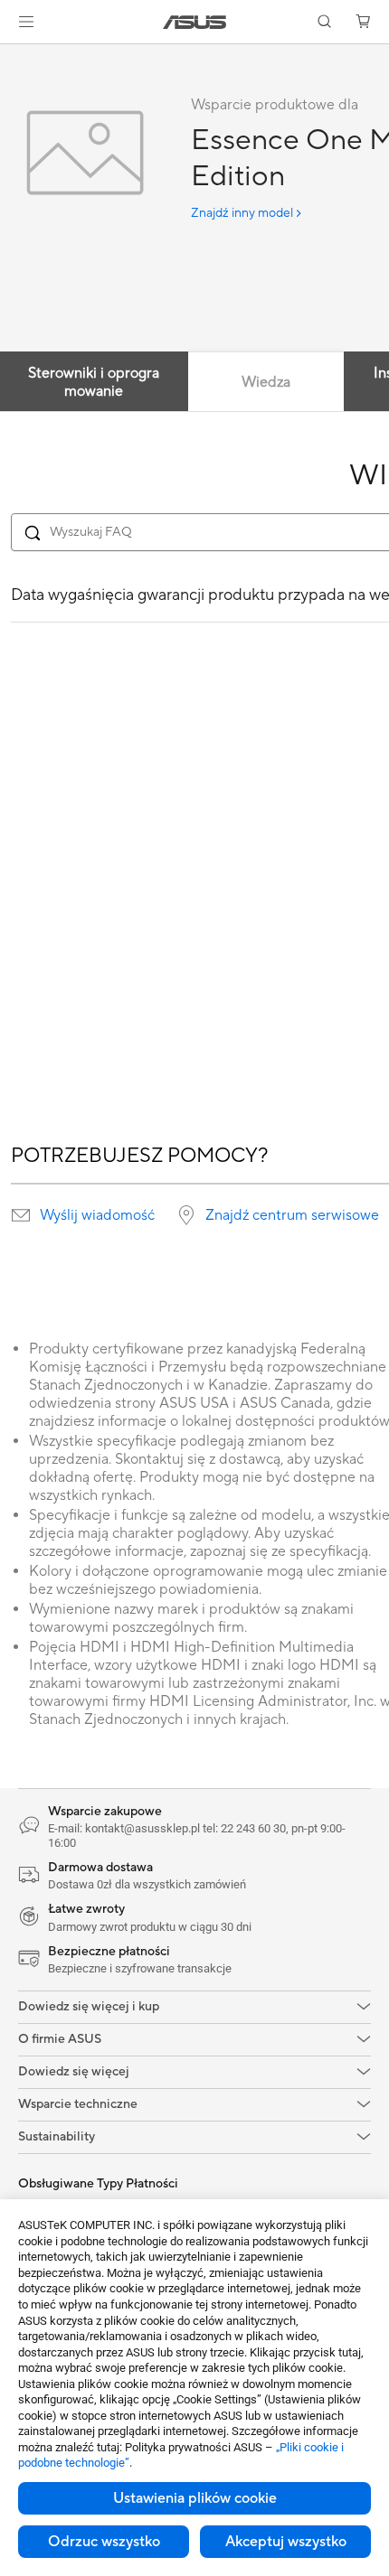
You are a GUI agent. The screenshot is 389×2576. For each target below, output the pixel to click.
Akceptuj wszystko (286, 2542)
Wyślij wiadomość (97, 1215)
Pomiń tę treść (11, 56)
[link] (195, 22)
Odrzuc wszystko (104, 2542)
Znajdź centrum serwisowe (292, 1215)
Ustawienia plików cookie (195, 2498)
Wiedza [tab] (266, 382)
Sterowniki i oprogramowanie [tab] (94, 382)
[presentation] (21, 1215)
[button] (26, 22)
